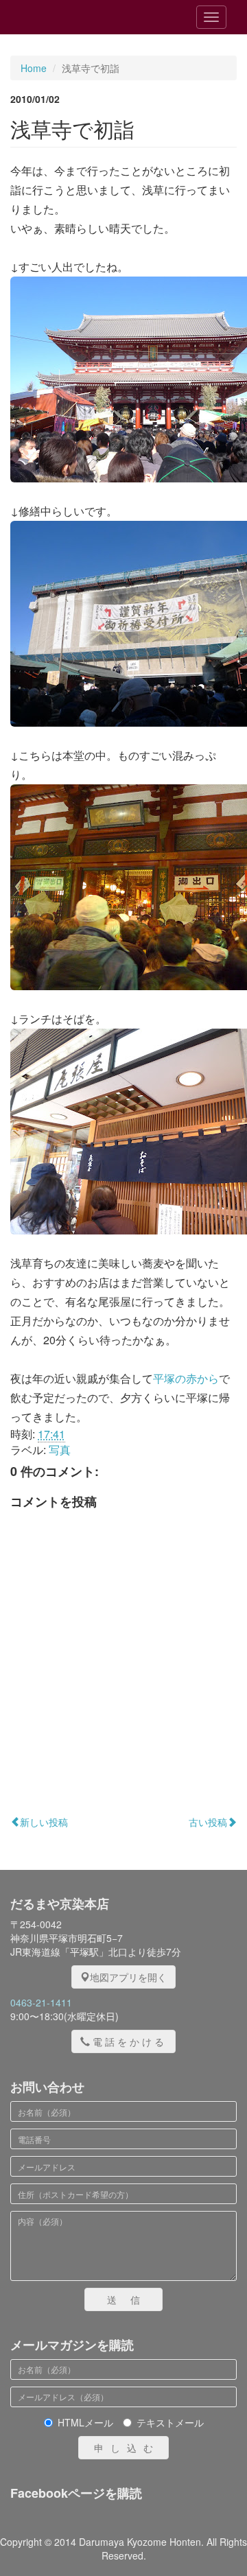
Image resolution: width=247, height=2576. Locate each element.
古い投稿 (208, 1822)
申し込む (127, 2448)
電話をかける (130, 2041)
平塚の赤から (186, 1378)
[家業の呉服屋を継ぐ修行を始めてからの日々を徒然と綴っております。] (89, 17)
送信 (130, 2299)
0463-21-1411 (41, 2002)
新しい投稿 (44, 1822)
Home (34, 68)
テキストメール (170, 2422)
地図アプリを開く (128, 1977)
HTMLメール (85, 2422)
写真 (60, 1450)
